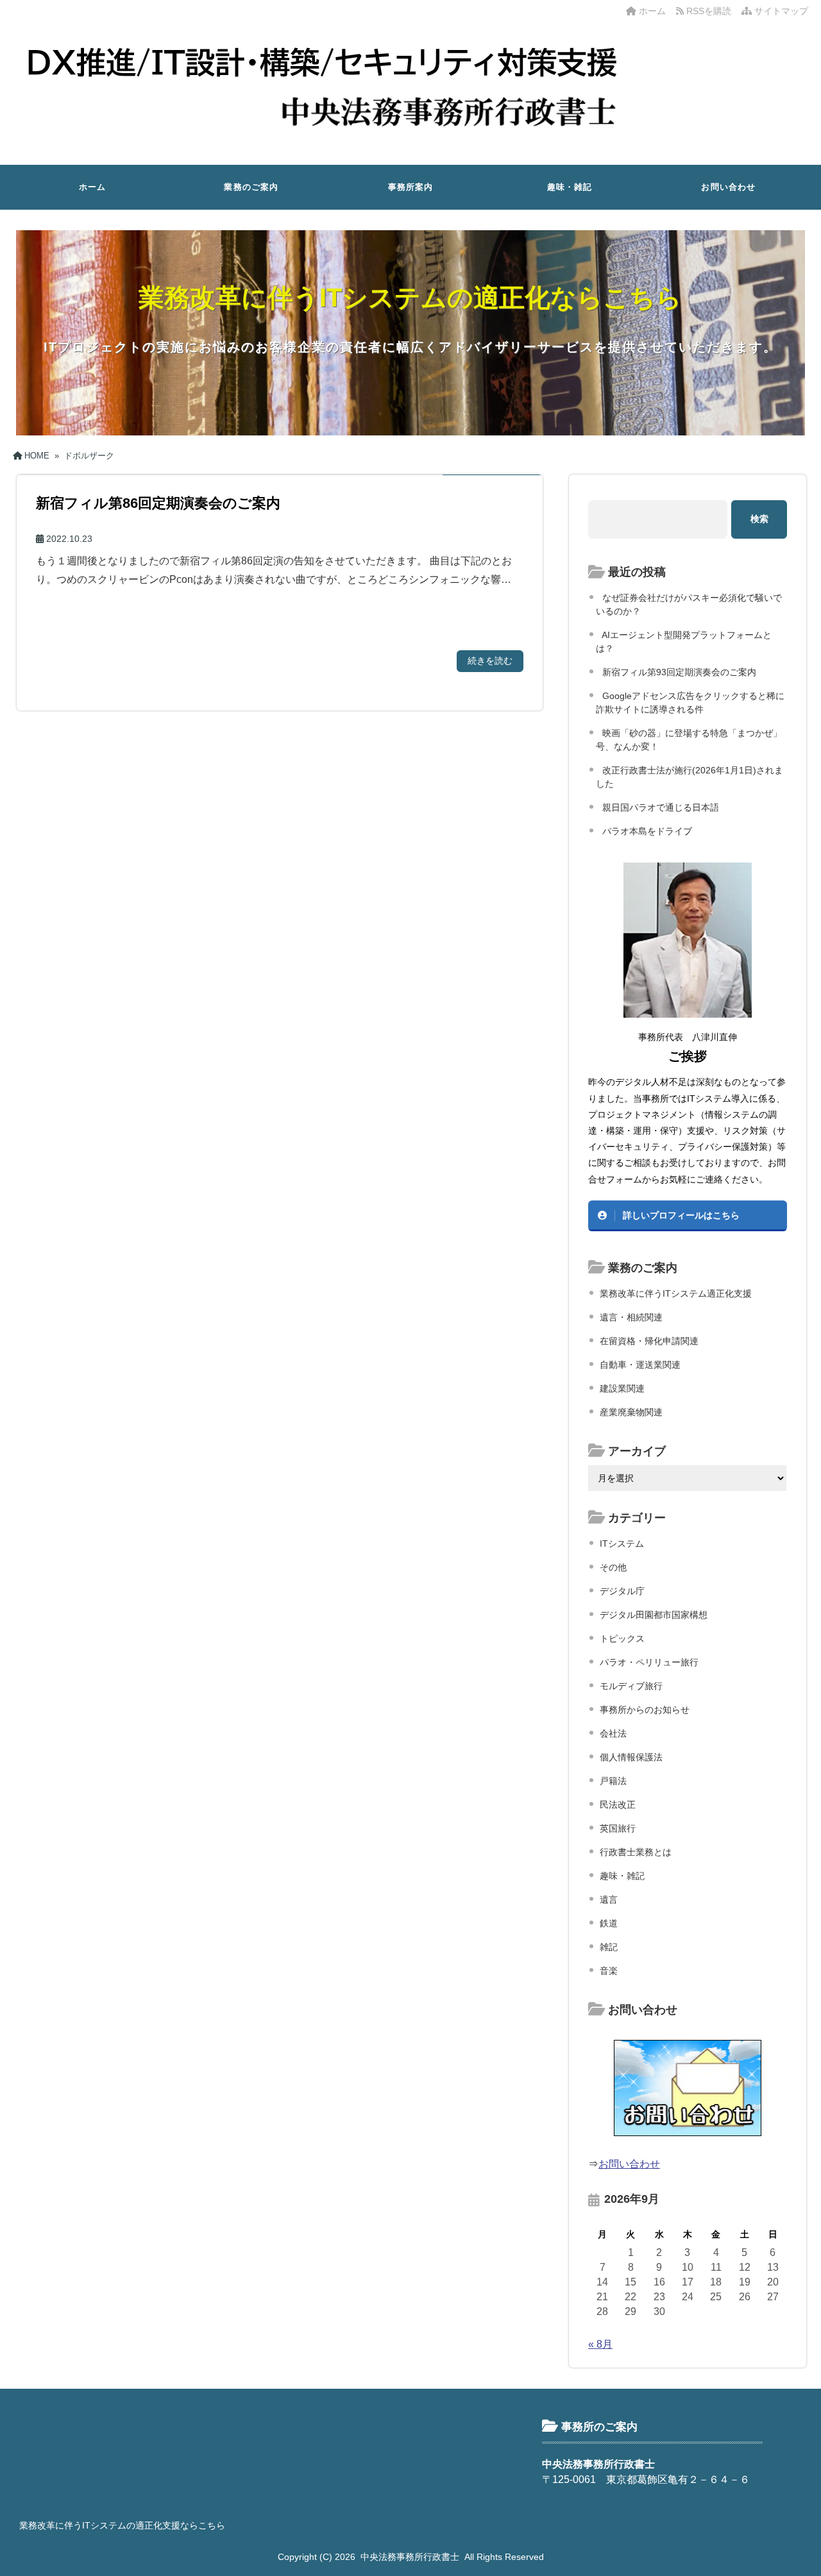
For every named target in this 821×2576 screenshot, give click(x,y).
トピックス (622, 1638)
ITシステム (622, 1544)
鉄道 (609, 1923)
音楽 (609, 1971)
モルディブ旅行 (631, 1686)
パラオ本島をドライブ (647, 831)
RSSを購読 (710, 11)
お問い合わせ (728, 187)
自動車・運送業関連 (640, 1365)
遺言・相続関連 (631, 1317)
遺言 (609, 1899)
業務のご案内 (251, 187)
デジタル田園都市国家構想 (654, 1615)
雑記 (609, 1947)
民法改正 (618, 1805)
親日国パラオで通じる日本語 (661, 807)
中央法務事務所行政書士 (410, 2557)
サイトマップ (780, 11)
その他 (613, 1567)
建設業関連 (622, 1388)
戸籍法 (613, 1781)
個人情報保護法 (631, 1757)
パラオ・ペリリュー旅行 (649, 1662)
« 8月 (600, 2344)
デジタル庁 (622, 1591)
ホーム (651, 11)
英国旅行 (618, 1828)
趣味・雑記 (570, 187)
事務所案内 (411, 187)
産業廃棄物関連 (631, 1412)
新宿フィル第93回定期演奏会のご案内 (679, 672)
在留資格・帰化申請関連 (649, 1341)
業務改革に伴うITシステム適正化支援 (676, 1293)
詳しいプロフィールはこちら (681, 1215)
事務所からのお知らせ (645, 1710)
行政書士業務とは (636, 1852)
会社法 (613, 1733)
